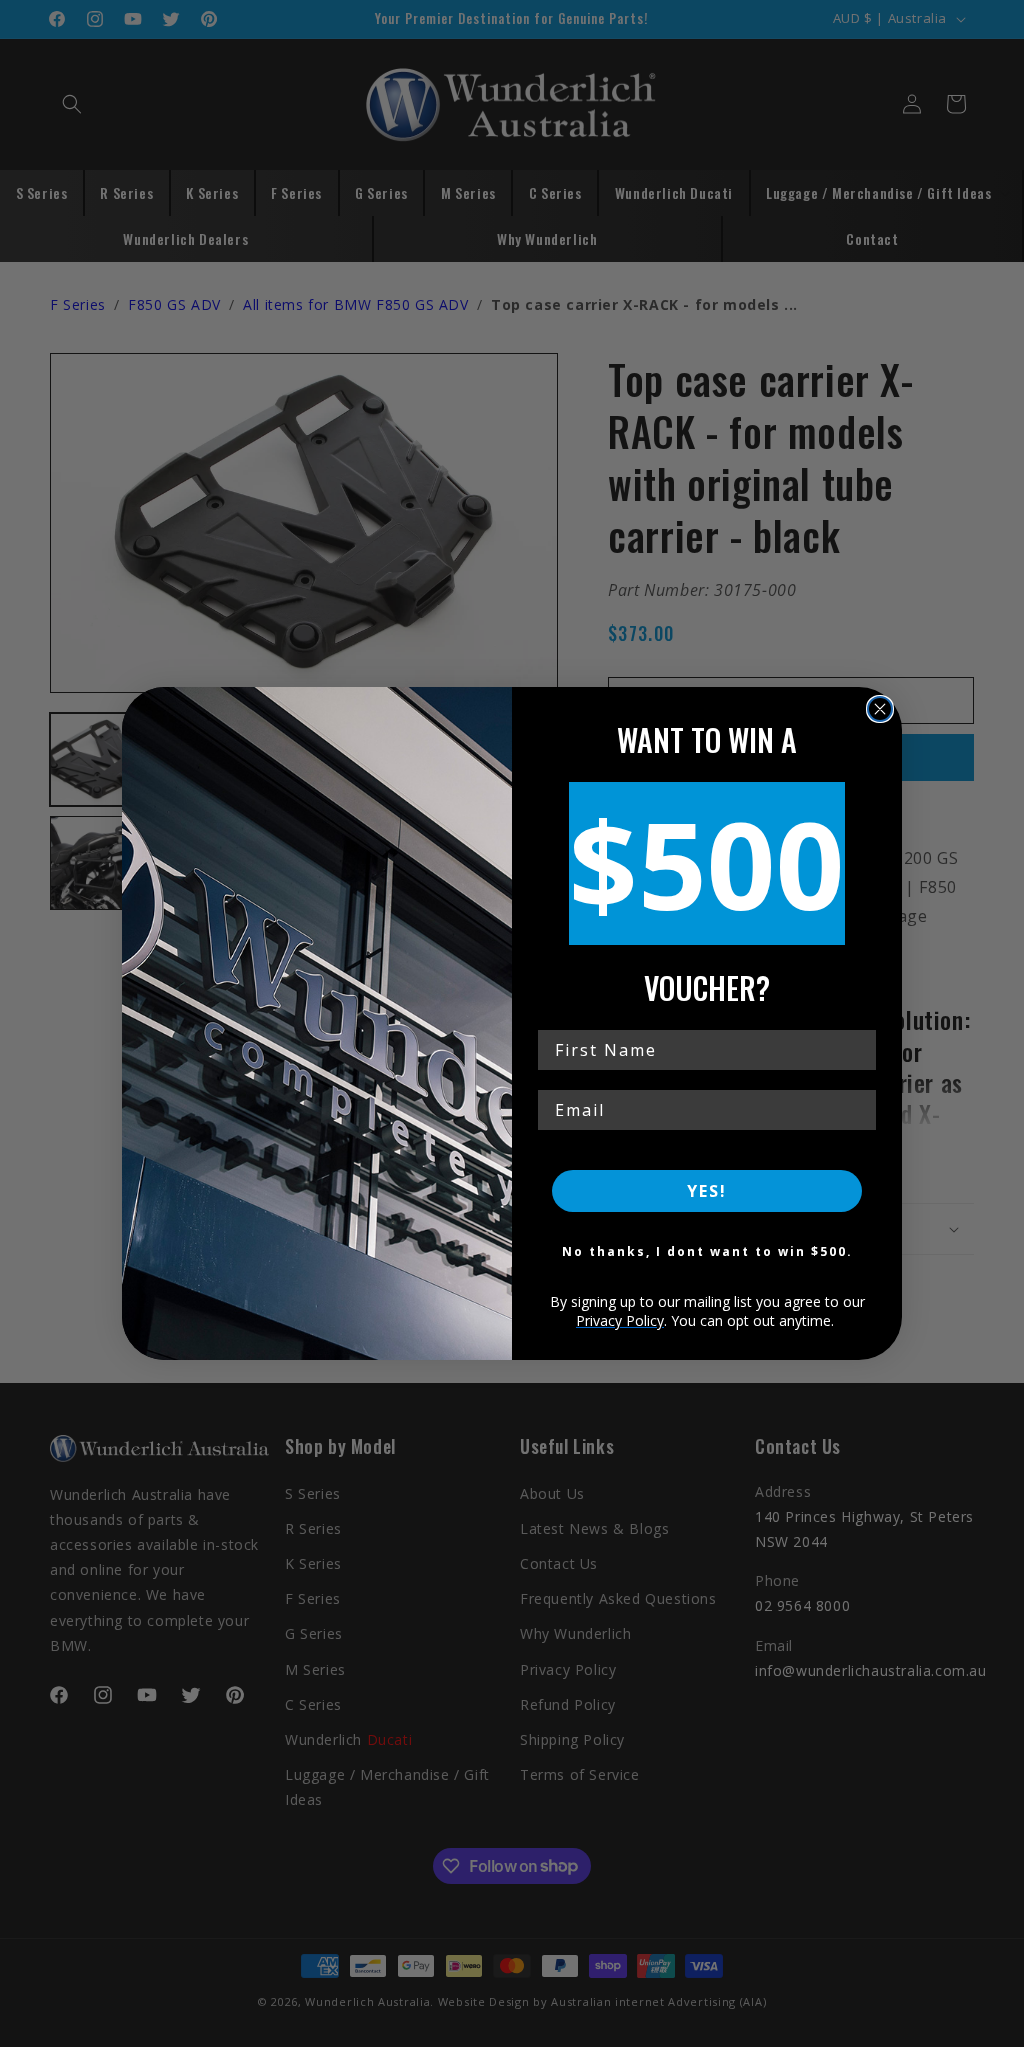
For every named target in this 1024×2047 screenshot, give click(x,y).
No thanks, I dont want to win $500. (707, 1251)
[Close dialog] (880, 709)
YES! (707, 1191)
